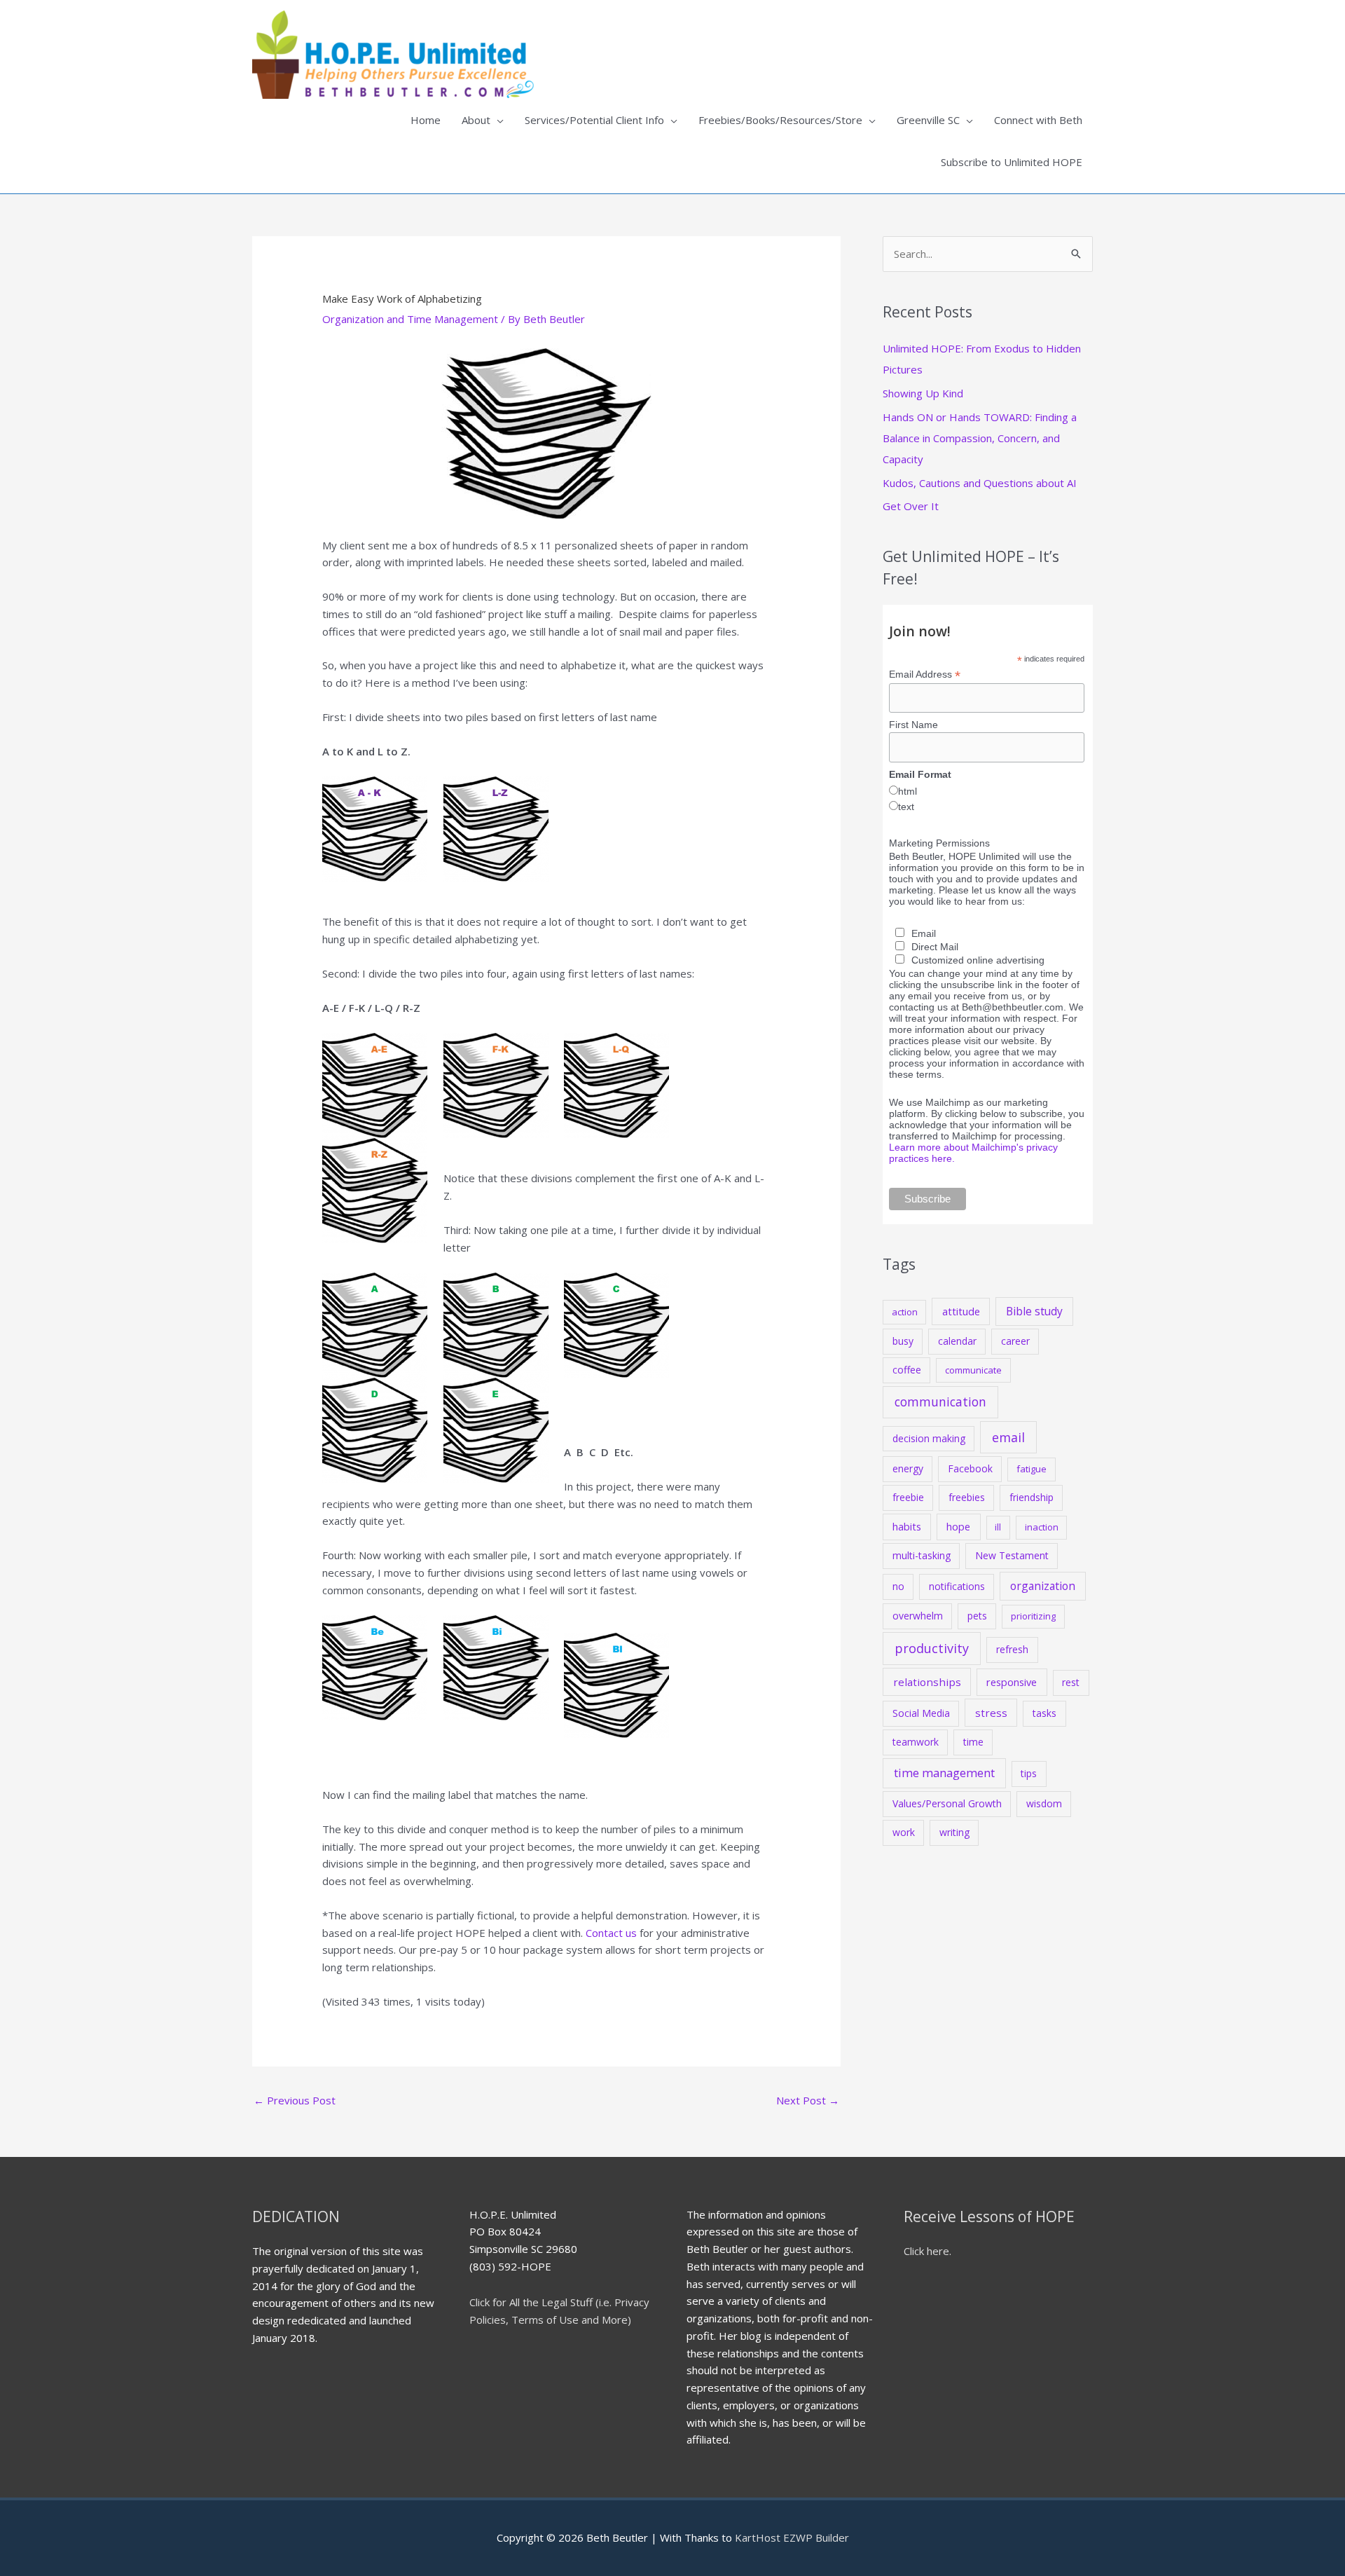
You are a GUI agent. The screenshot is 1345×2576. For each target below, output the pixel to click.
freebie (908, 1497)
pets (977, 1616)
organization (1043, 1586)
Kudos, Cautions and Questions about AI (980, 483)
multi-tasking (922, 1555)
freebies (967, 1497)
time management (944, 1773)
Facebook (970, 1468)
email (1008, 1437)
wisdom (1044, 1803)
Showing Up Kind (923, 393)
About (476, 120)
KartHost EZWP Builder (791, 2537)
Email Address (925, 674)
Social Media (921, 1713)
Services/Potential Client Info (594, 120)
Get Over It (911, 506)
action (905, 1312)
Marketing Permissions (939, 843)
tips (1029, 1773)
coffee (907, 1370)
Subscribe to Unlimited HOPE (1012, 162)
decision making (929, 1438)
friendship (1032, 1497)
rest (1071, 1682)
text (906, 807)
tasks (1044, 1713)
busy (903, 1341)
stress (991, 1713)
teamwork (916, 1742)
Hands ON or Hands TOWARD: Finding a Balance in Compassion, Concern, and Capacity (980, 438)
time (973, 1742)
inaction (1042, 1527)
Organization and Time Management (410, 319)
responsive (1012, 1682)
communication (940, 1402)
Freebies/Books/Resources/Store (780, 120)
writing (954, 1832)
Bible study (1034, 1311)
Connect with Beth (1038, 120)
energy (908, 1468)
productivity (932, 1648)
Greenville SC (928, 120)
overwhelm (918, 1616)
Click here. (927, 2251)
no (898, 1586)
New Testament (1012, 1555)
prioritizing (1033, 1616)
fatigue (1032, 1469)
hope (958, 1526)
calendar (957, 1341)
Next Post (808, 2100)
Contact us (611, 1933)
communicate (973, 1370)
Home (426, 120)
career (1015, 1341)
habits (907, 1526)
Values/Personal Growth (947, 1803)
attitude (961, 1311)
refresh (1012, 1649)
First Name (913, 725)
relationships (927, 1682)
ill (998, 1527)
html (908, 791)
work (904, 1832)
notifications (957, 1586)
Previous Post (295, 2100)
